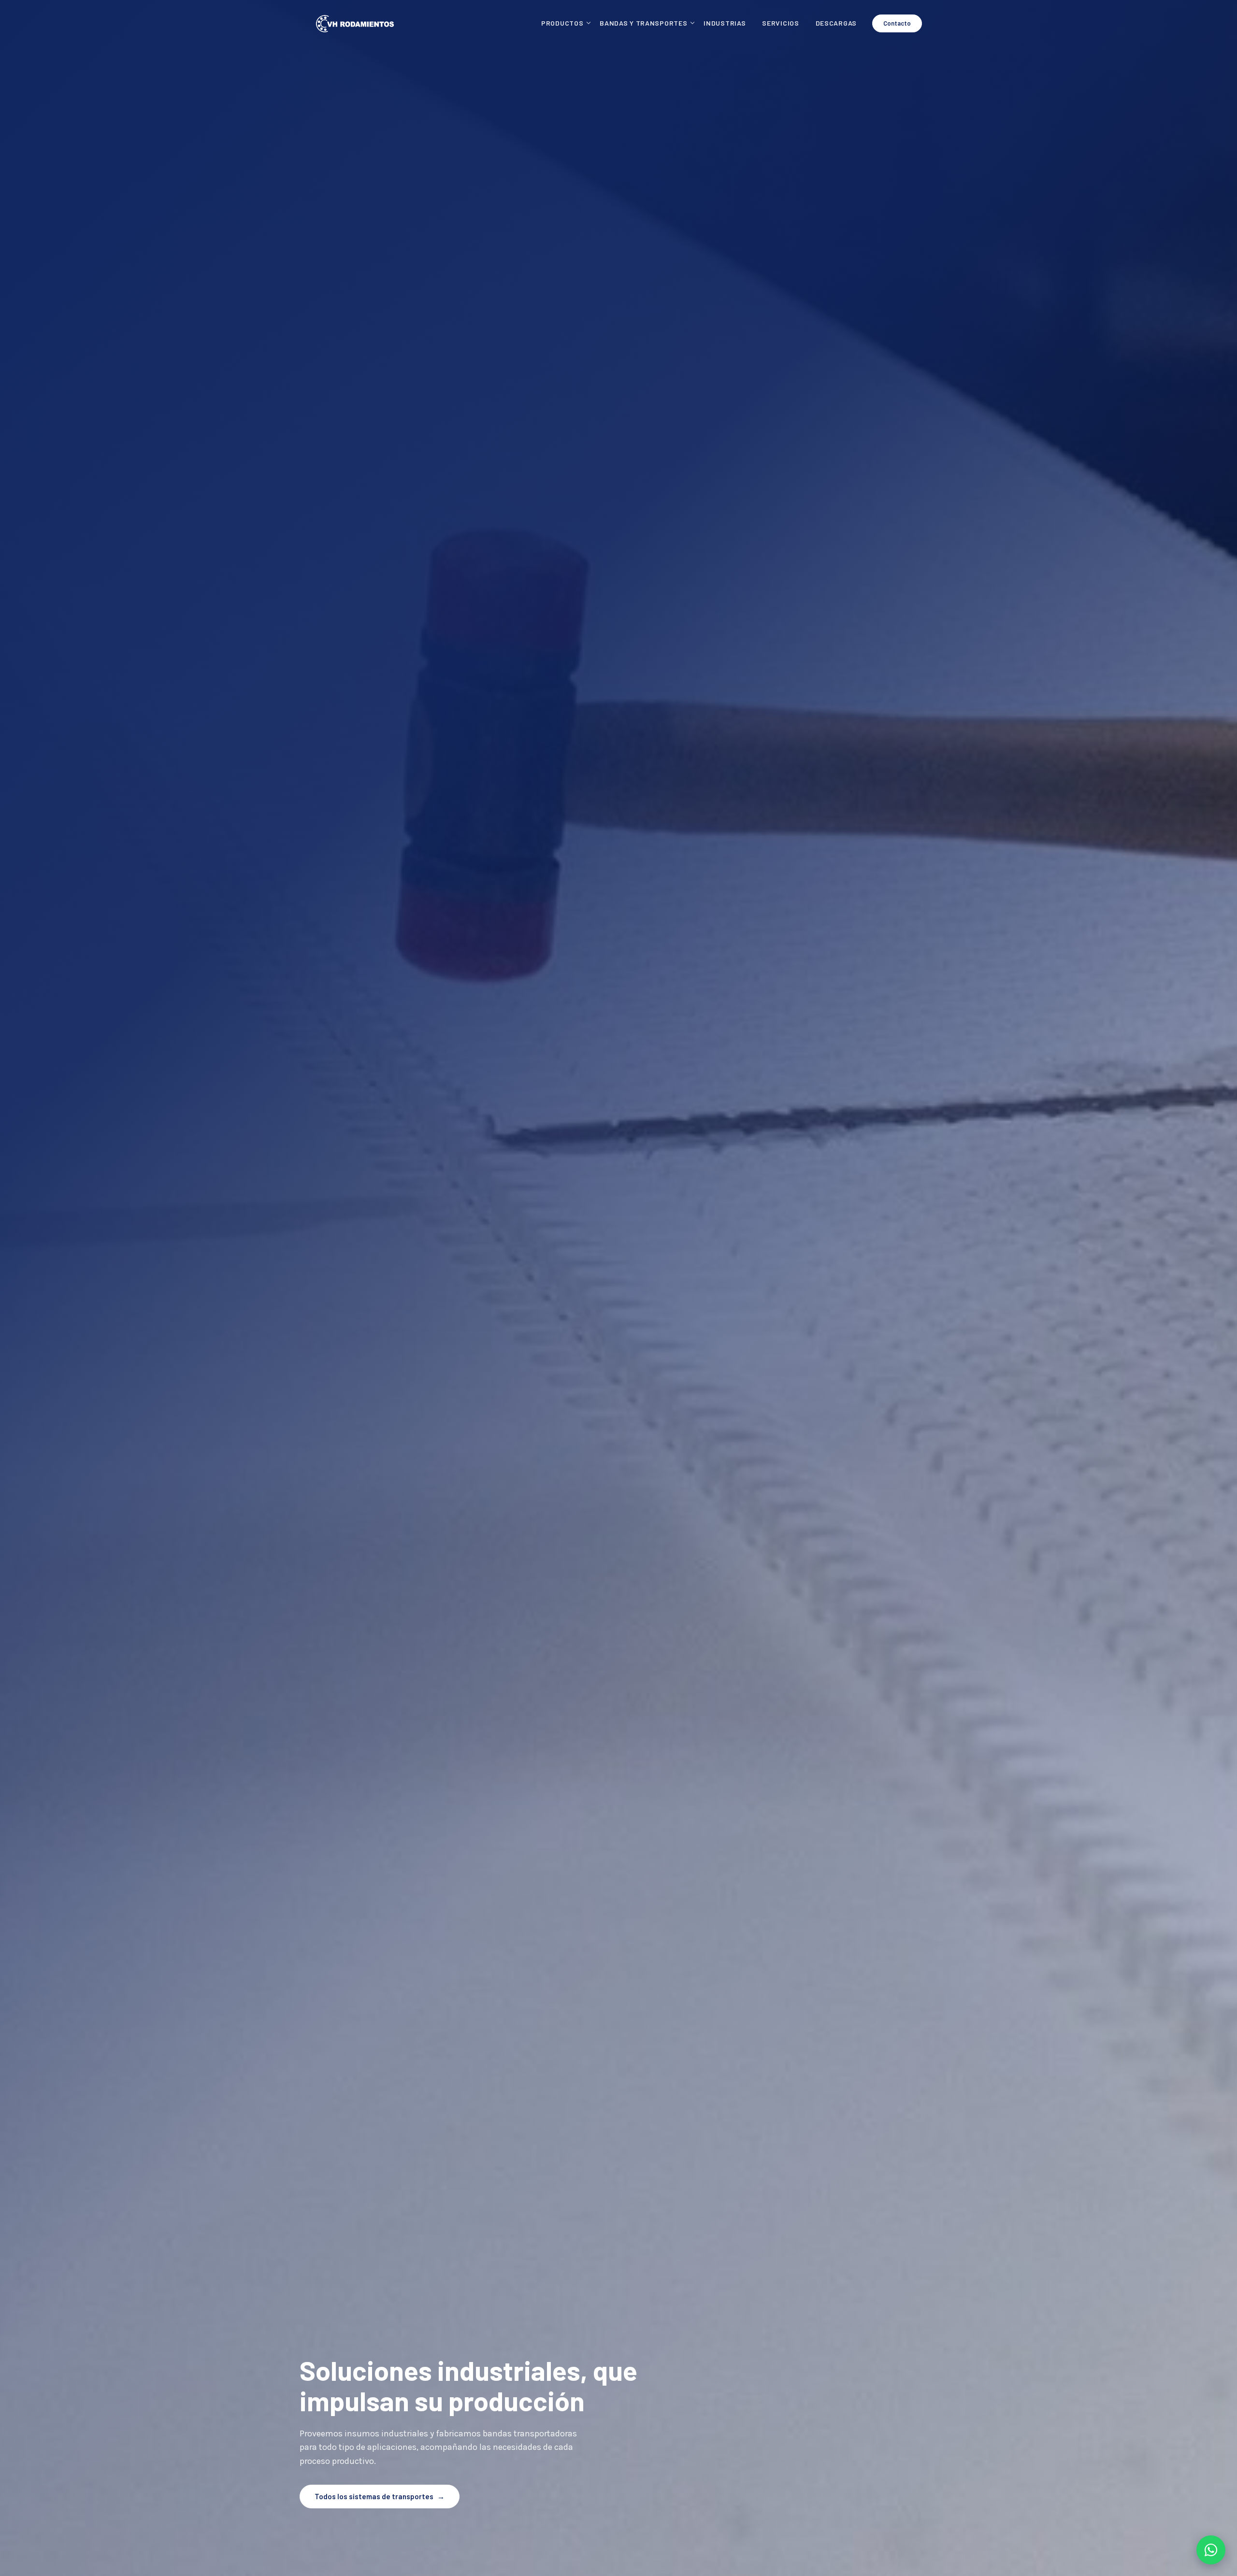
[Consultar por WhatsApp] (1211, 2550)
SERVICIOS (780, 23)
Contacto (897, 23)
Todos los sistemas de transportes (380, 2496)
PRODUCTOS (562, 23)
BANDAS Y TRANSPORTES (643, 23)
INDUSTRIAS (725, 23)
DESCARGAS (836, 23)
